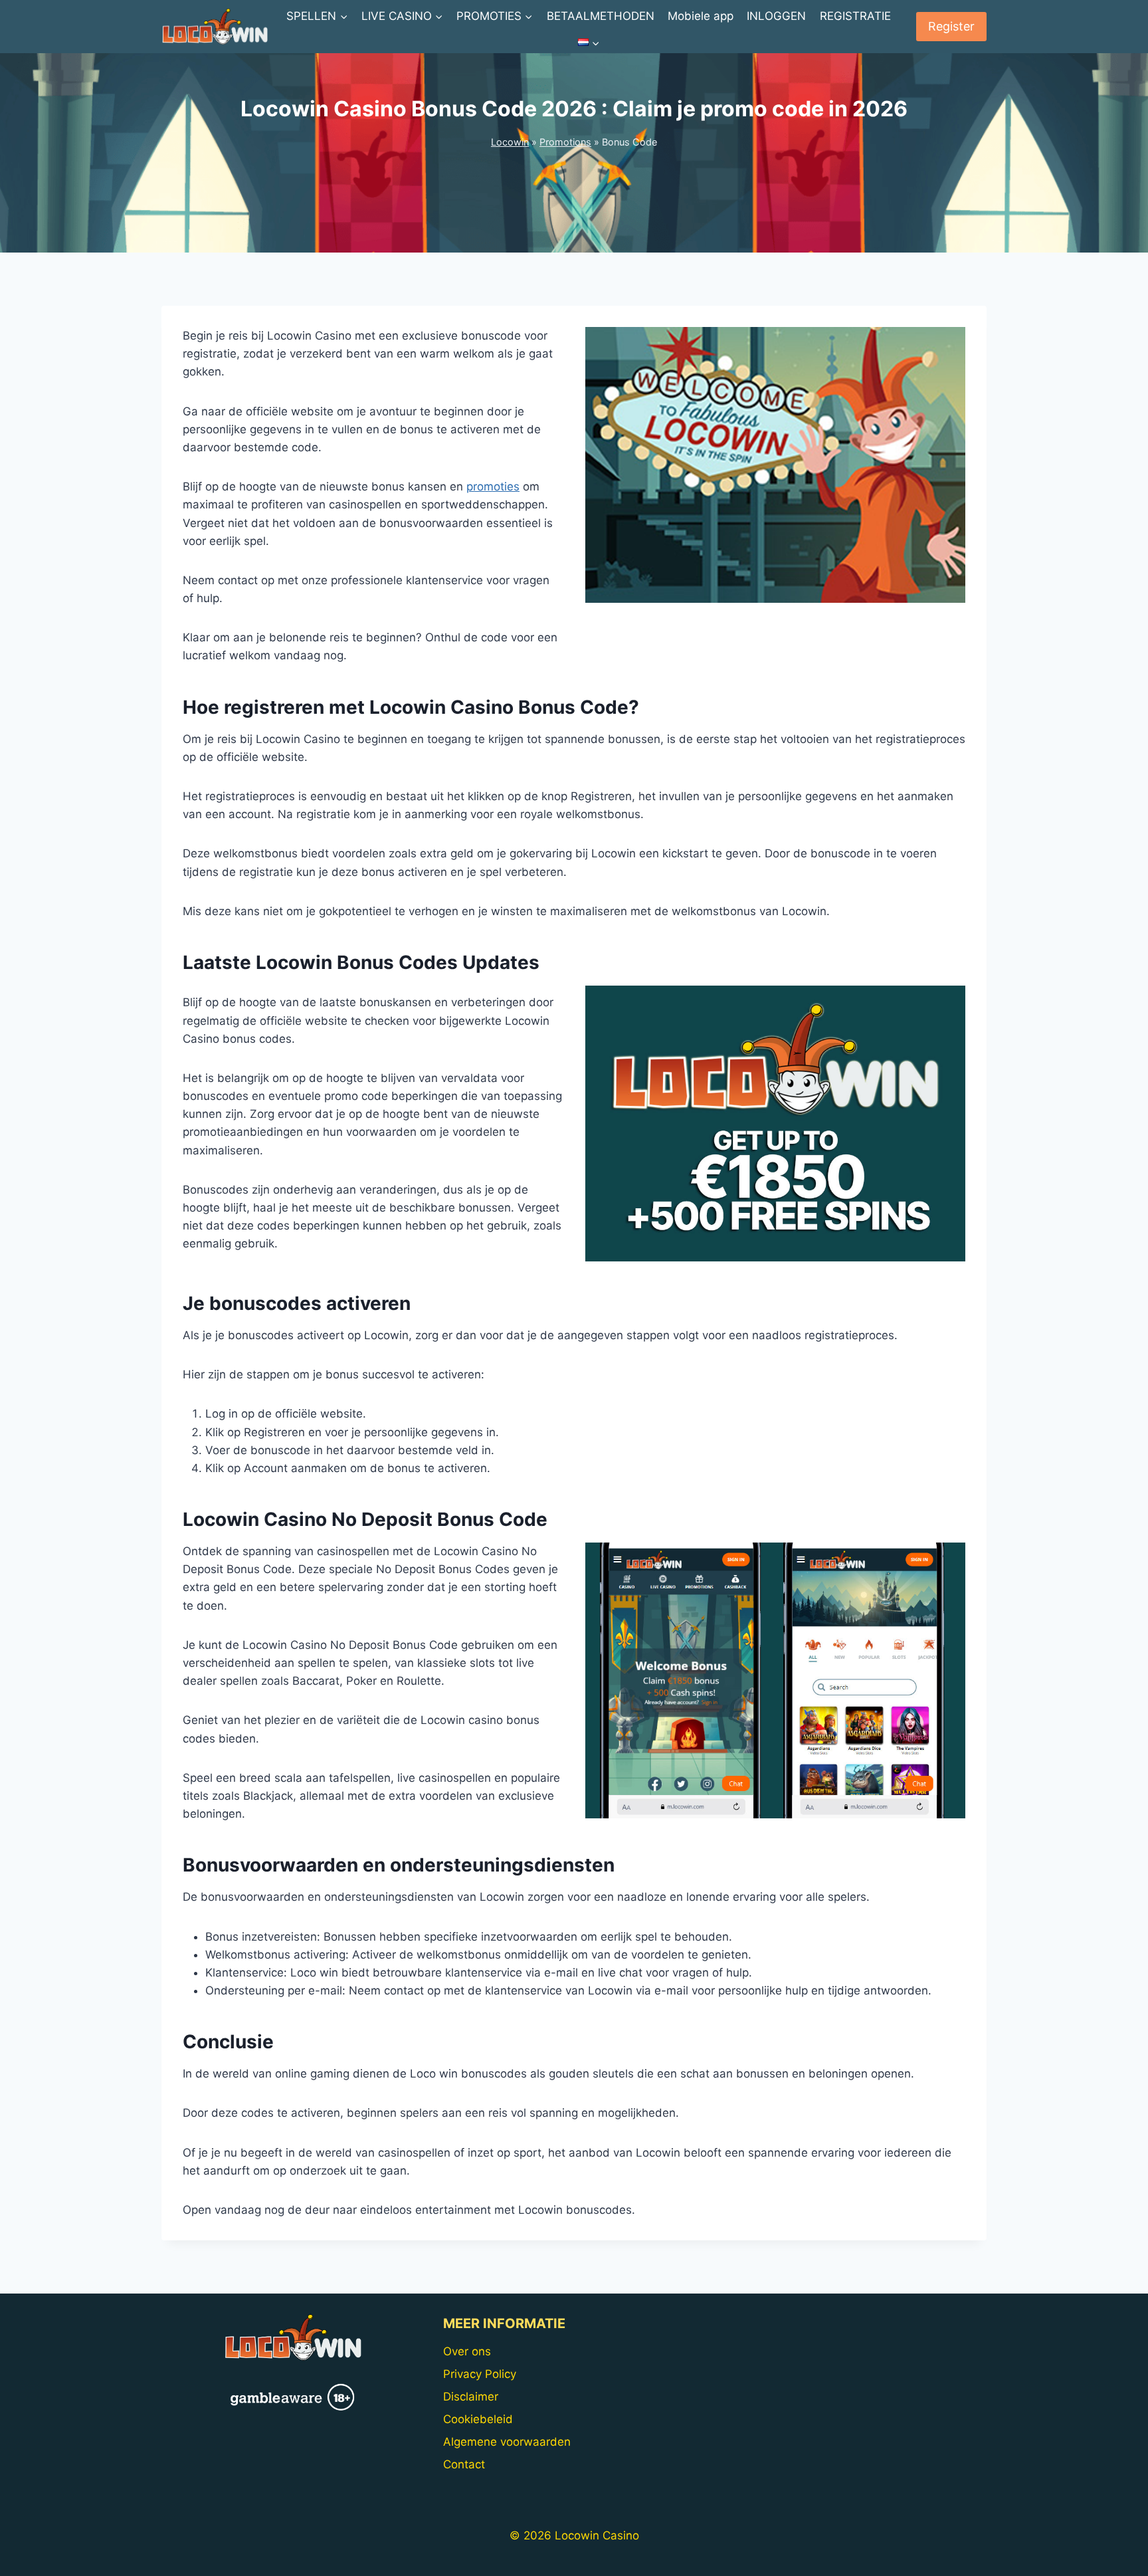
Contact (464, 2464)
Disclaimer (471, 2397)
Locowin (510, 142)
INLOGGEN (776, 16)
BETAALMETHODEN (601, 16)
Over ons (467, 2351)
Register (951, 26)
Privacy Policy (480, 2374)
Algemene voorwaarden (507, 2442)
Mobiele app (701, 16)
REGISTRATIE (855, 16)
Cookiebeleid (478, 2419)
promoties (493, 486)
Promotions (565, 142)
